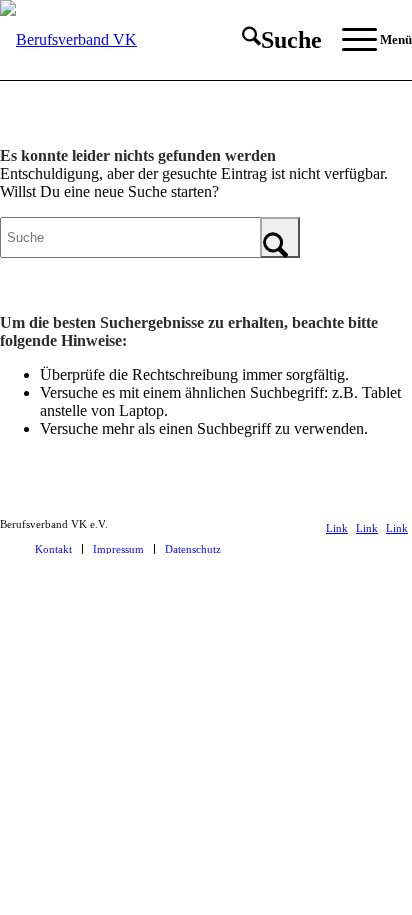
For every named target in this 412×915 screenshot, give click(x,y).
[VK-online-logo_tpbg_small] (165, 40)
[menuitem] (272, 40)
